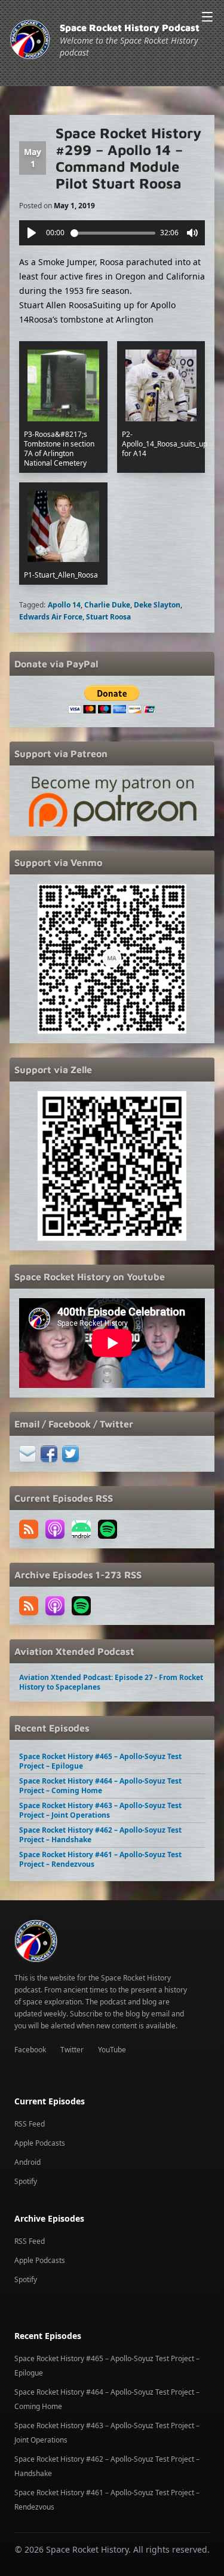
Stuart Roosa (108, 617)
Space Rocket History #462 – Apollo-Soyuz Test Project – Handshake (100, 1835)
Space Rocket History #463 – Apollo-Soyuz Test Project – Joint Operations (100, 1810)
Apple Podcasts (40, 2143)
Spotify (26, 2181)
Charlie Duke (107, 605)
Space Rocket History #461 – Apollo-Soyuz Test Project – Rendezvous (100, 1859)
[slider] (113, 233)
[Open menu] (207, 17)
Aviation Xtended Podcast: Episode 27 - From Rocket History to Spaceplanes (111, 1682)
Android (27, 2162)
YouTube (112, 2050)
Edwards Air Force (51, 617)
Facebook (30, 2050)
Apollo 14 (64, 605)
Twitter (72, 2050)
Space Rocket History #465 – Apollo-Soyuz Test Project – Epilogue (100, 1761)
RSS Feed (30, 2124)
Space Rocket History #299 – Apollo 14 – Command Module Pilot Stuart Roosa (128, 158)
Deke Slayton (157, 605)
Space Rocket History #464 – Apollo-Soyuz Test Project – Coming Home (100, 1786)
